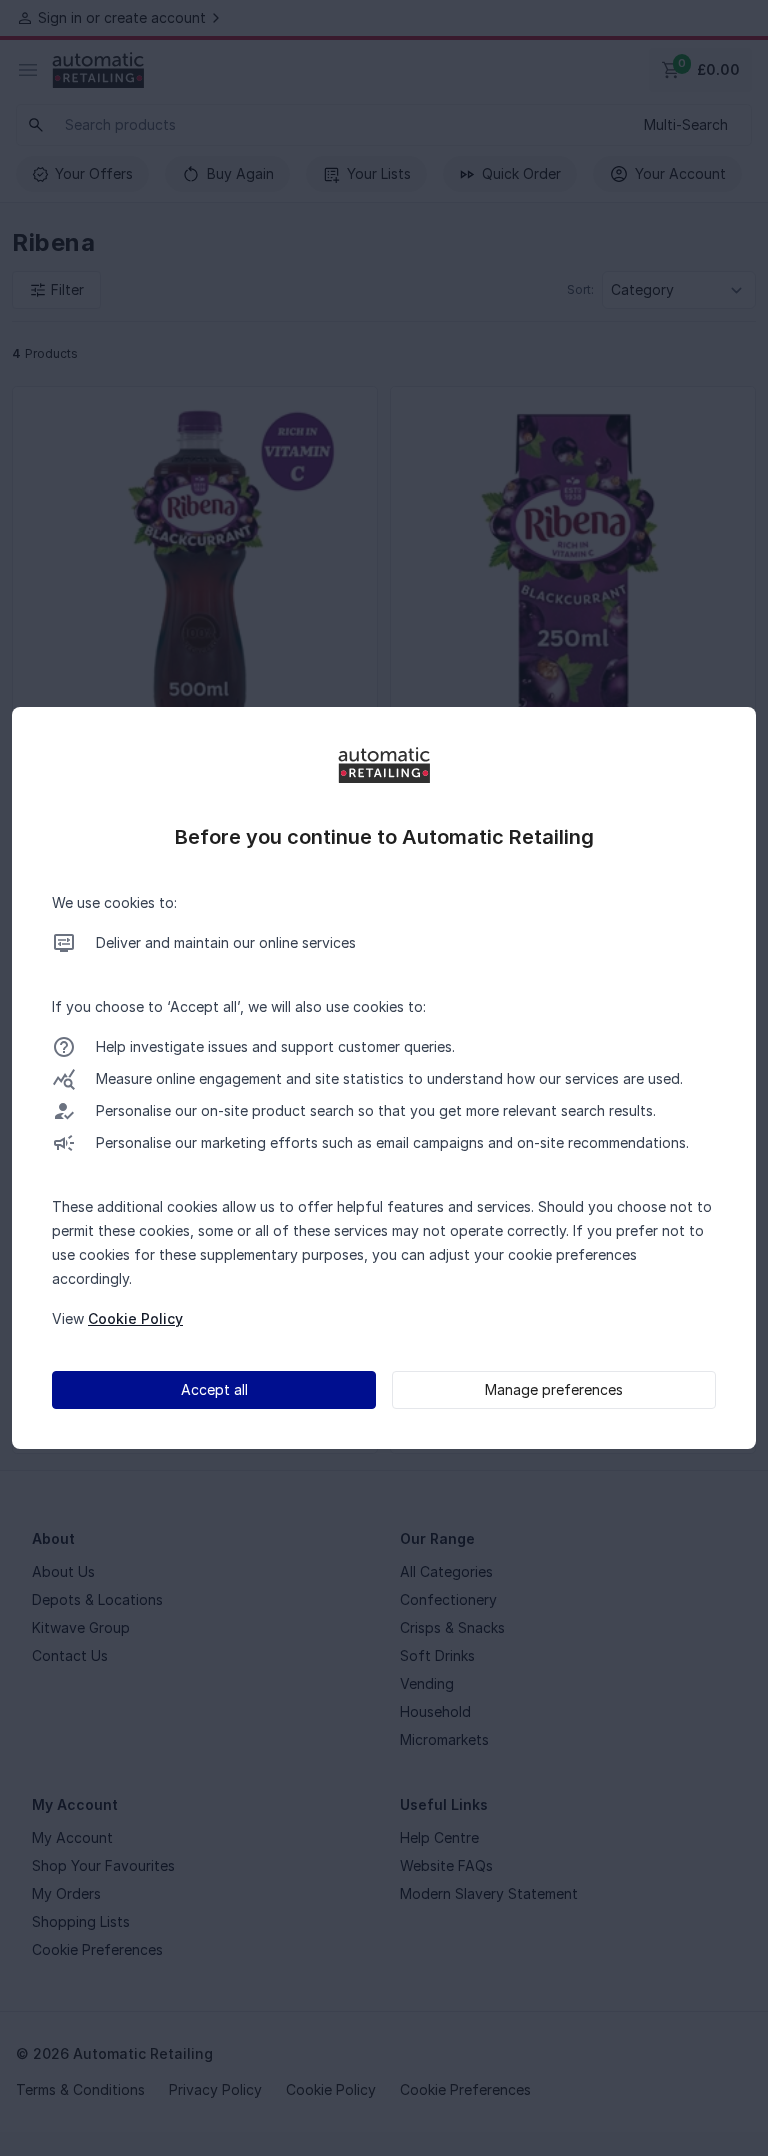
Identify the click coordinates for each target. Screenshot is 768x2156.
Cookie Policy (135, 1318)
